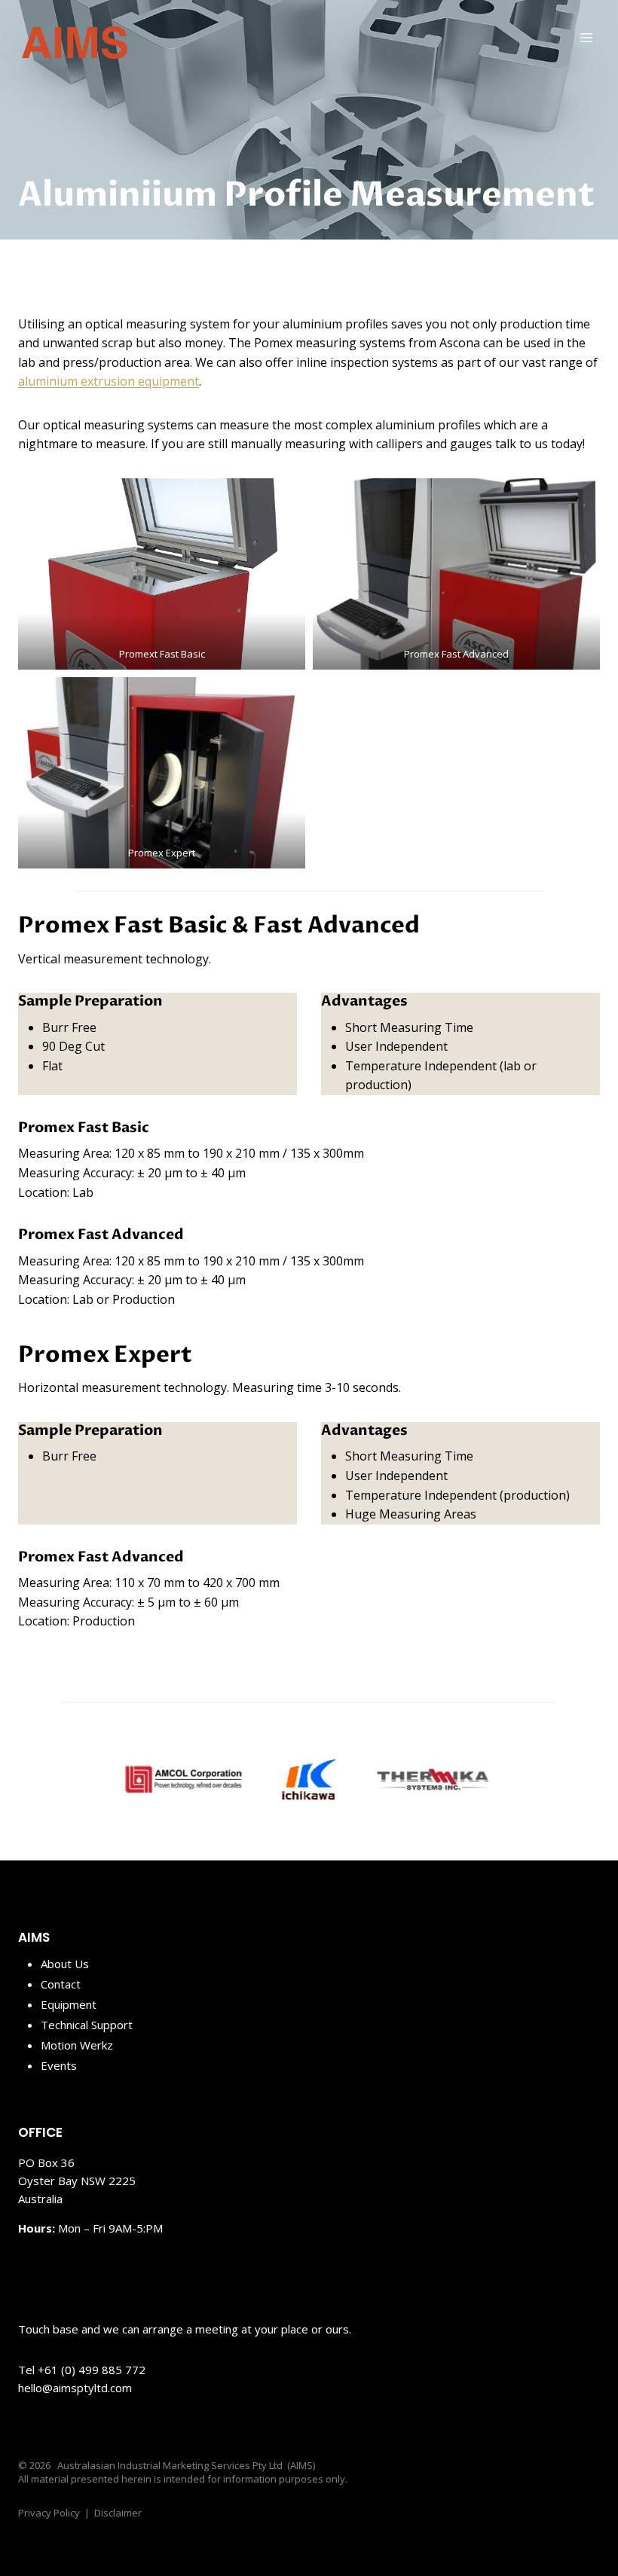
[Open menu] (586, 37)
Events (59, 2065)
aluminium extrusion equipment (109, 381)
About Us (65, 1964)
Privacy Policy (49, 2513)
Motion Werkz (77, 2045)
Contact (61, 1984)
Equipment (69, 2004)
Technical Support (87, 2025)
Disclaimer (118, 2513)
